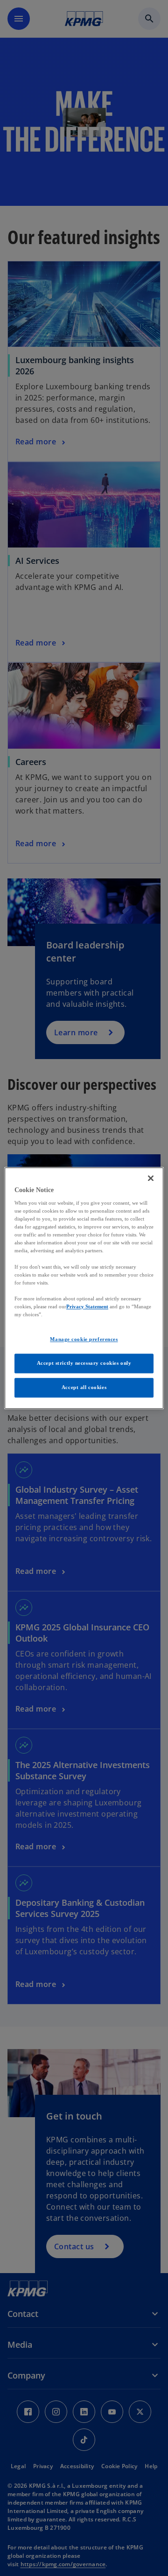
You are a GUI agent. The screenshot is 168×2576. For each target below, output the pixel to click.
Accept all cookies (84, 1387)
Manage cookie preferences (84, 1339)
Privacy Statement (87, 1306)
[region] (84, 1288)
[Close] (151, 1178)
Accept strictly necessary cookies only (84, 1363)
